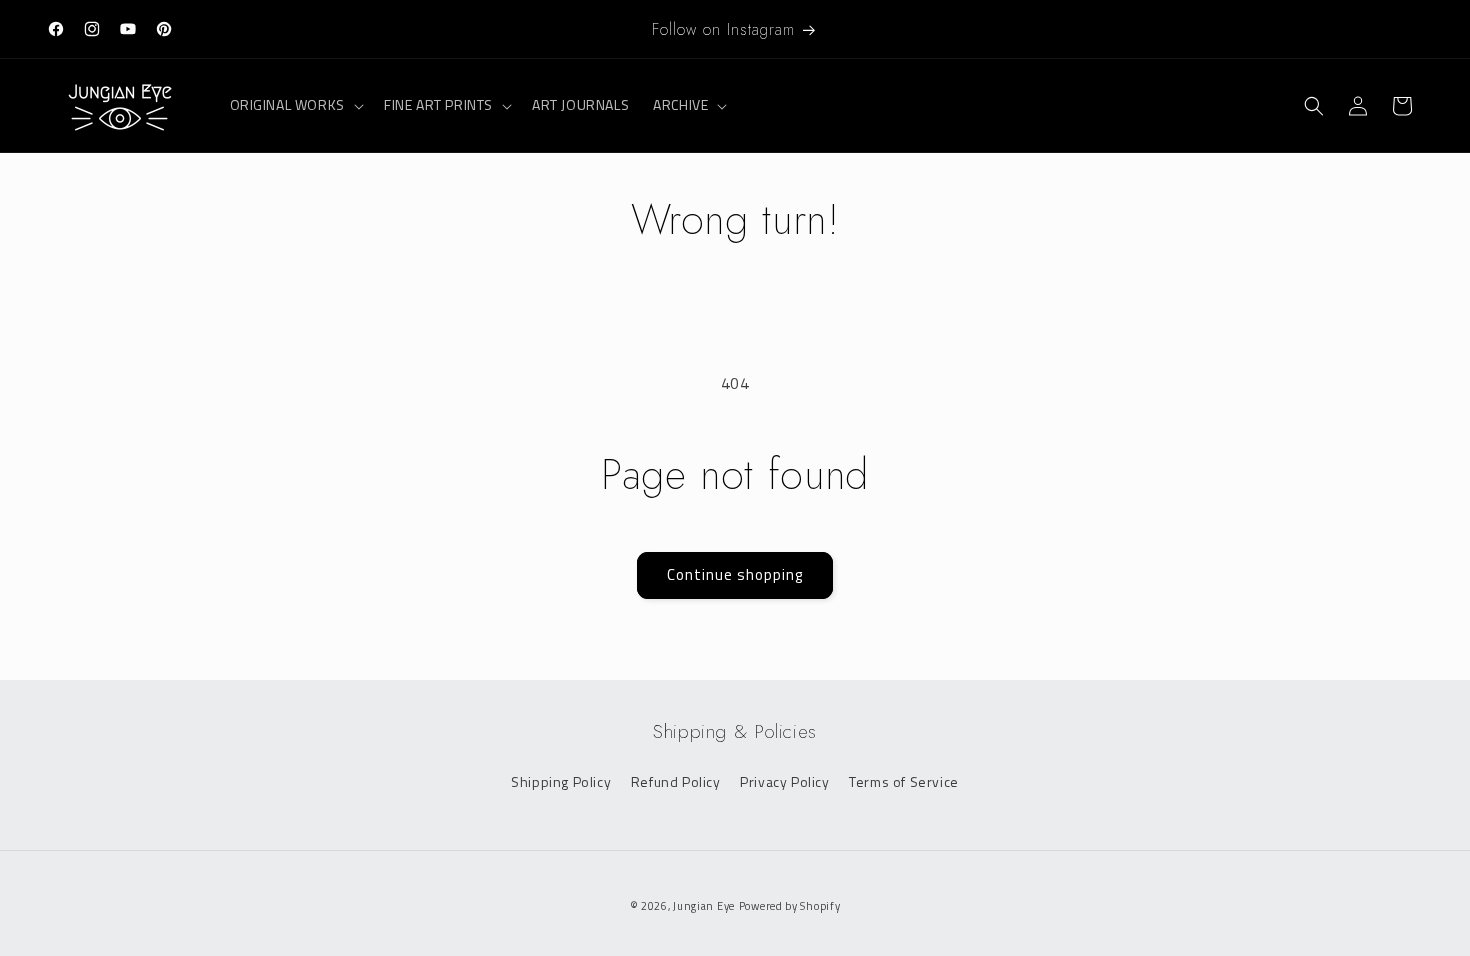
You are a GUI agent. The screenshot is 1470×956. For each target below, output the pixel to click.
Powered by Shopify (790, 906)
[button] (295, 105)
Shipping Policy (561, 781)
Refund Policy (676, 781)
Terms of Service (904, 781)
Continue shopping (735, 574)
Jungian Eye (704, 906)
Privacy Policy (784, 781)
